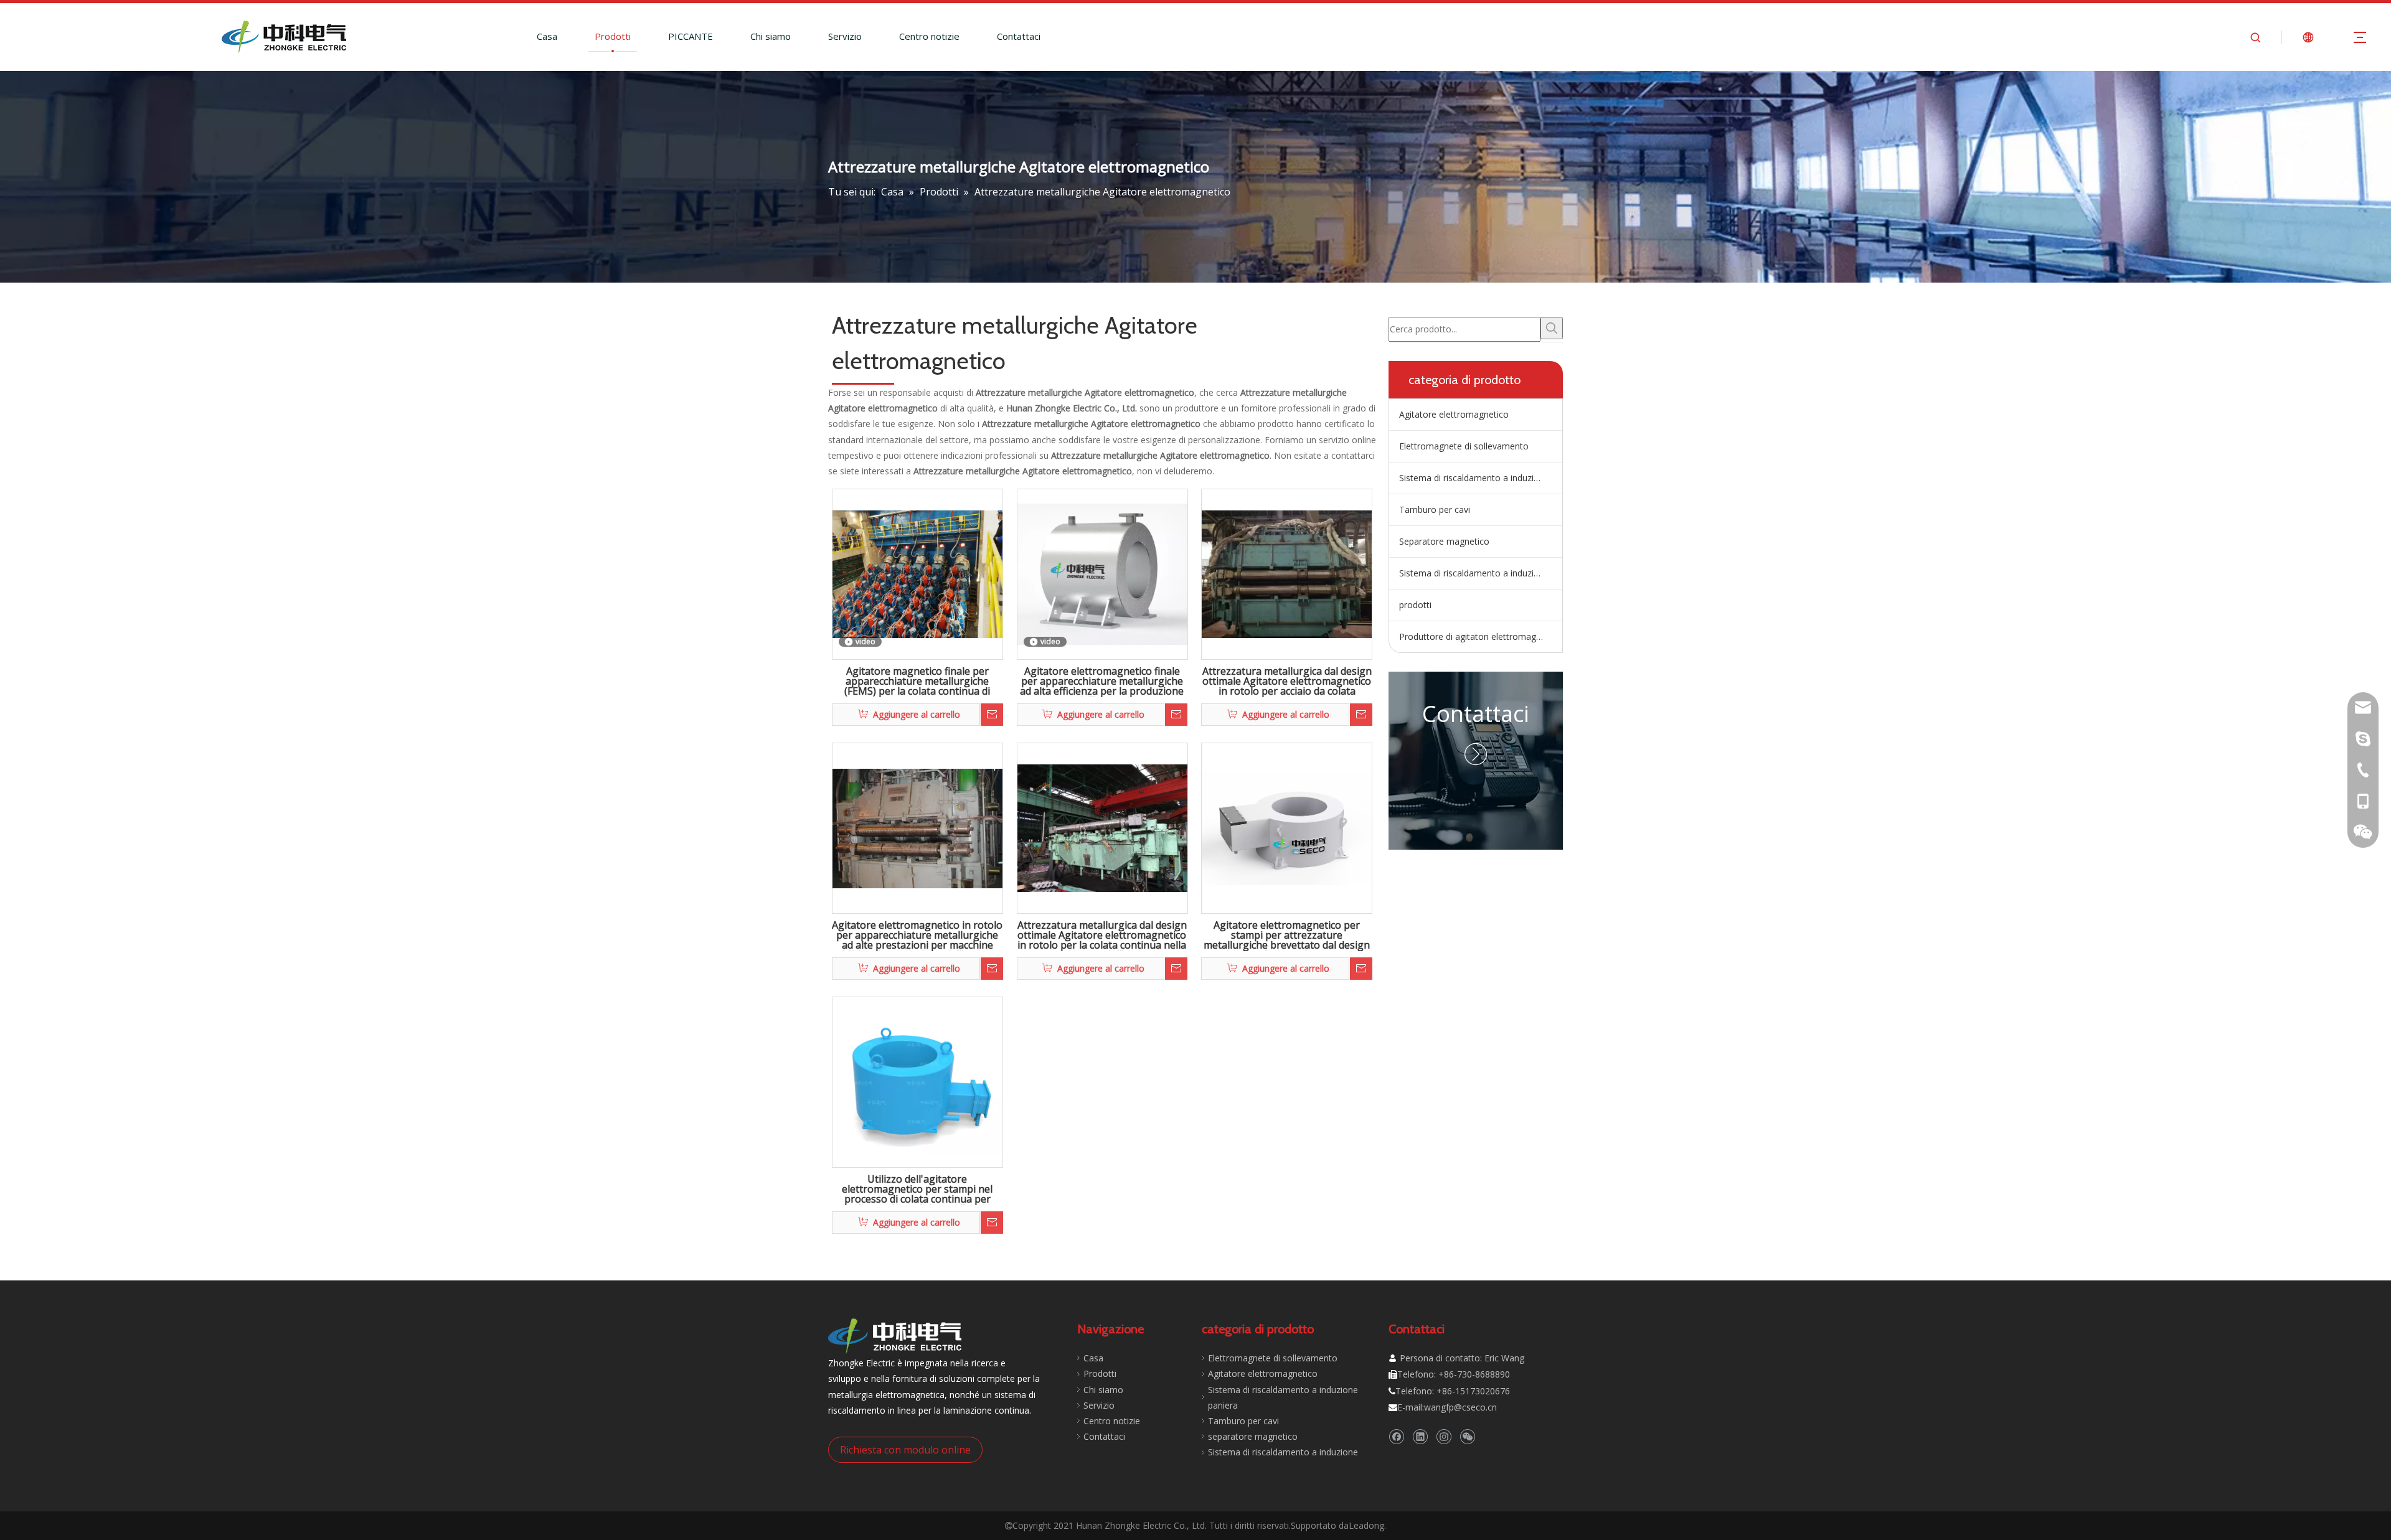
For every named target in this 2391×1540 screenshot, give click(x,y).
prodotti (1415, 605)
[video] (917, 573)
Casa (547, 36)
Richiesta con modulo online (905, 1450)
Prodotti (613, 36)
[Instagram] (1444, 1436)
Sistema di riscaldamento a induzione (1474, 573)
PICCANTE (691, 36)
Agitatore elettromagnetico (1454, 414)
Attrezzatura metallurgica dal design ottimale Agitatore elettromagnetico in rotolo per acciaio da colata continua (1287, 682)
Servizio (845, 36)
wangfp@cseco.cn (1460, 1407)
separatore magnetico (1253, 1436)
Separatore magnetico (1444, 541)
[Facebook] (1396, 1436)
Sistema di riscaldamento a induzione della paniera (1481, 478)
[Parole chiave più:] (1552, 328)
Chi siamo (771, 36)
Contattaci (1019, 36)
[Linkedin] (1420, 1436)
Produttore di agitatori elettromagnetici (1478, 636)
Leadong (1366, 1525)
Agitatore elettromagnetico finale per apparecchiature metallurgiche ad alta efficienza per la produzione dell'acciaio (1102, 682)
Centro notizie (929, 36)
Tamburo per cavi (1435, 509)
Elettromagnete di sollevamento (1464, 446)
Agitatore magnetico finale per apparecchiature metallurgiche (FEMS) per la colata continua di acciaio (917, 682)
